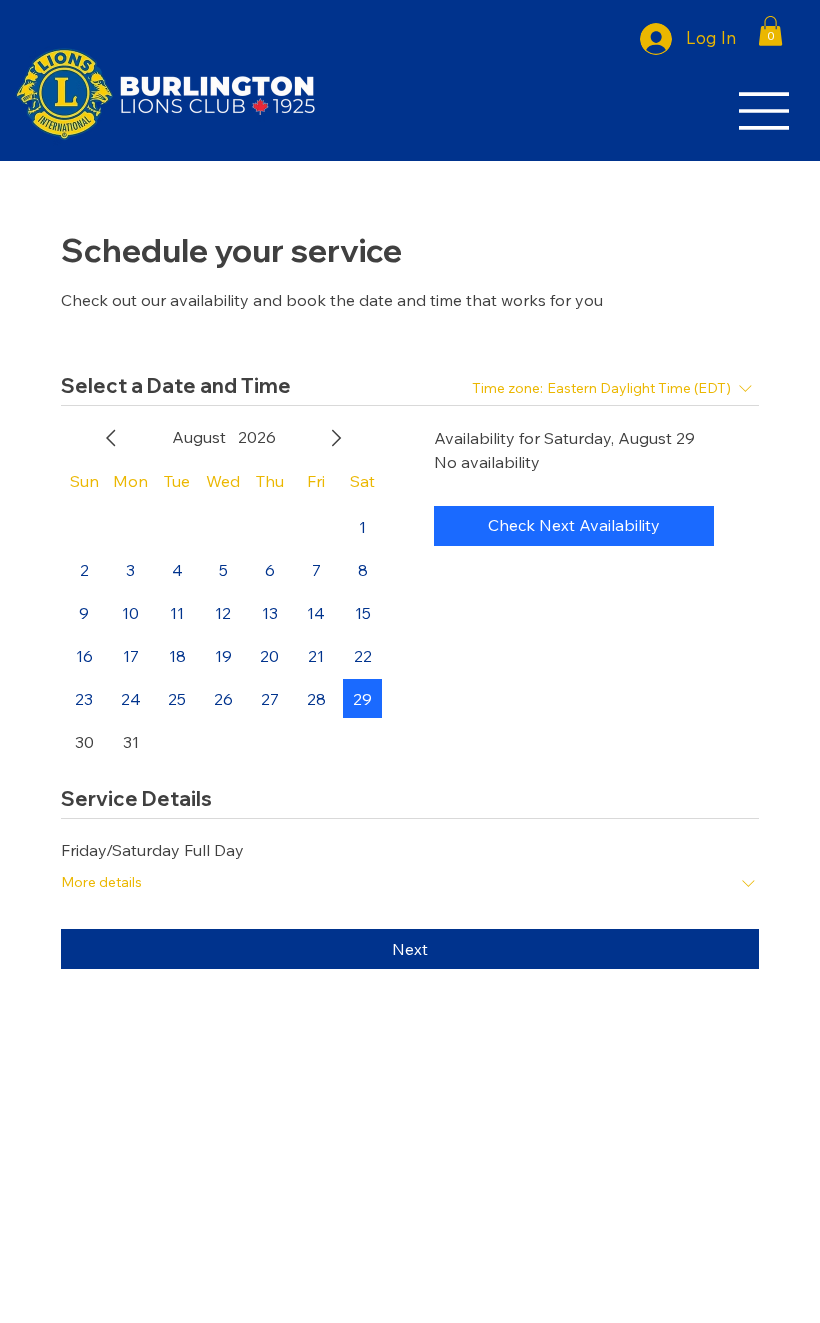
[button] (770, 31)
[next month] (336, 438)
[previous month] (111, 438)
